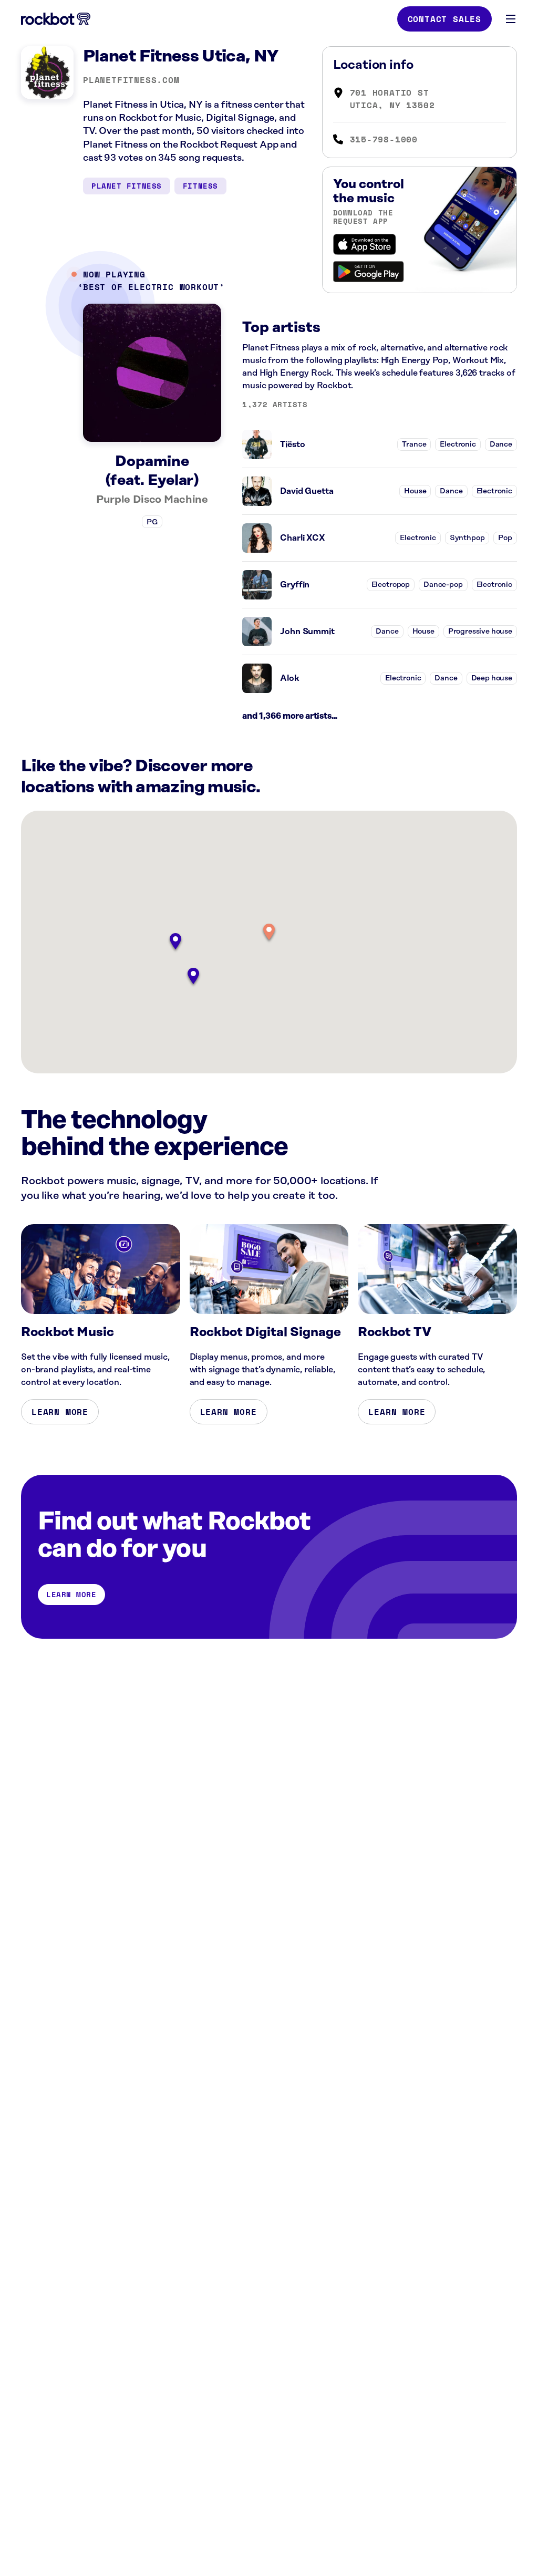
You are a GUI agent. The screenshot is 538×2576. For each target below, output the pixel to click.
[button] (269, 933)
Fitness (200, 186)
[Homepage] (56, 19)
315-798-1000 (384, 139)
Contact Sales (444, 19)
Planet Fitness (127, 186)
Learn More (60, 1412)
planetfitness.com (131, 80)
